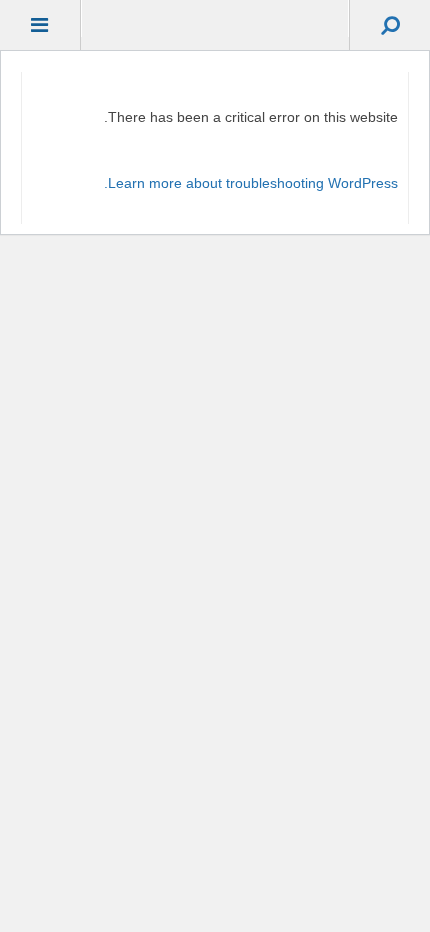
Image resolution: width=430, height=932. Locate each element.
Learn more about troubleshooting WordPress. (251, 183)
